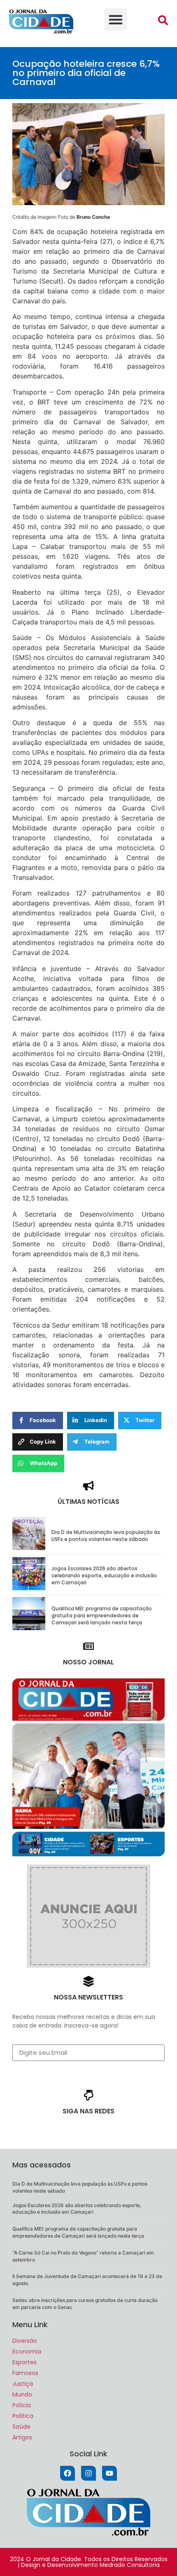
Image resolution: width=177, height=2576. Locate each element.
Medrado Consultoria (130, 2565)
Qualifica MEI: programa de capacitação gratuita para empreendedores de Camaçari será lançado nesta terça (102, 1615)
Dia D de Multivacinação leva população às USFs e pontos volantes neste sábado (106, 1536)
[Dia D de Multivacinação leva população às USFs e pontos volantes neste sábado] (29, 1548)
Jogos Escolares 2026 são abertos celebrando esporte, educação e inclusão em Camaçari (104, 1575)
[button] (116, 19)
